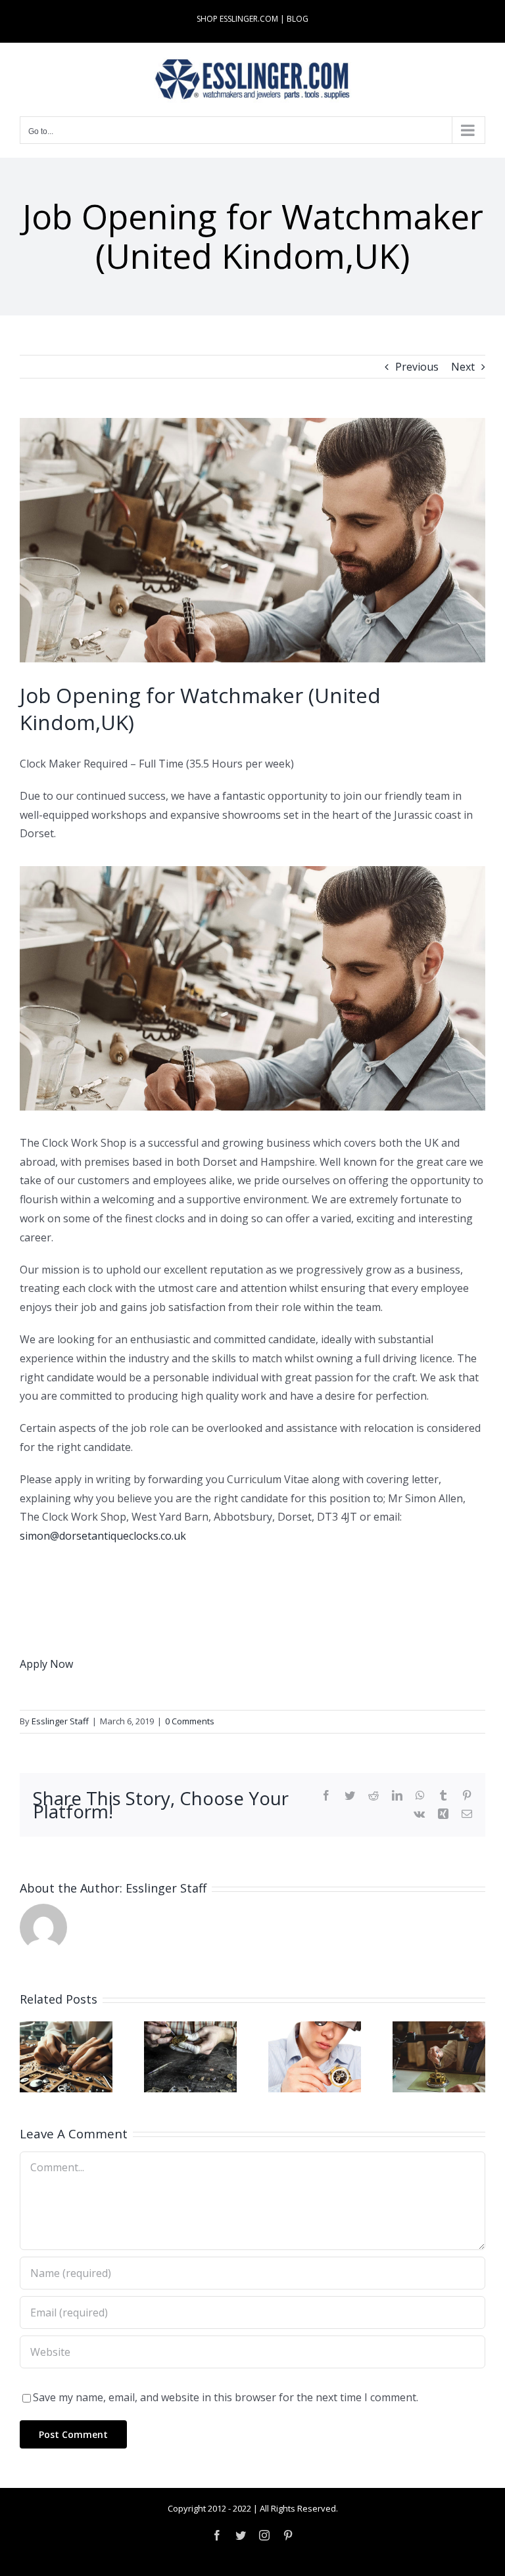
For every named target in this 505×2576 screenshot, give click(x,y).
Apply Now (46, 1664)
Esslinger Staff (60, 1721)
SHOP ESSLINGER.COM (237, 19)
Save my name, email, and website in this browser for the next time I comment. (226, 2397)
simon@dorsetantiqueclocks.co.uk (103, 1536)
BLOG (298, 19)
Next (463, 367)
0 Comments (190, 1721)
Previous (417, 367)
